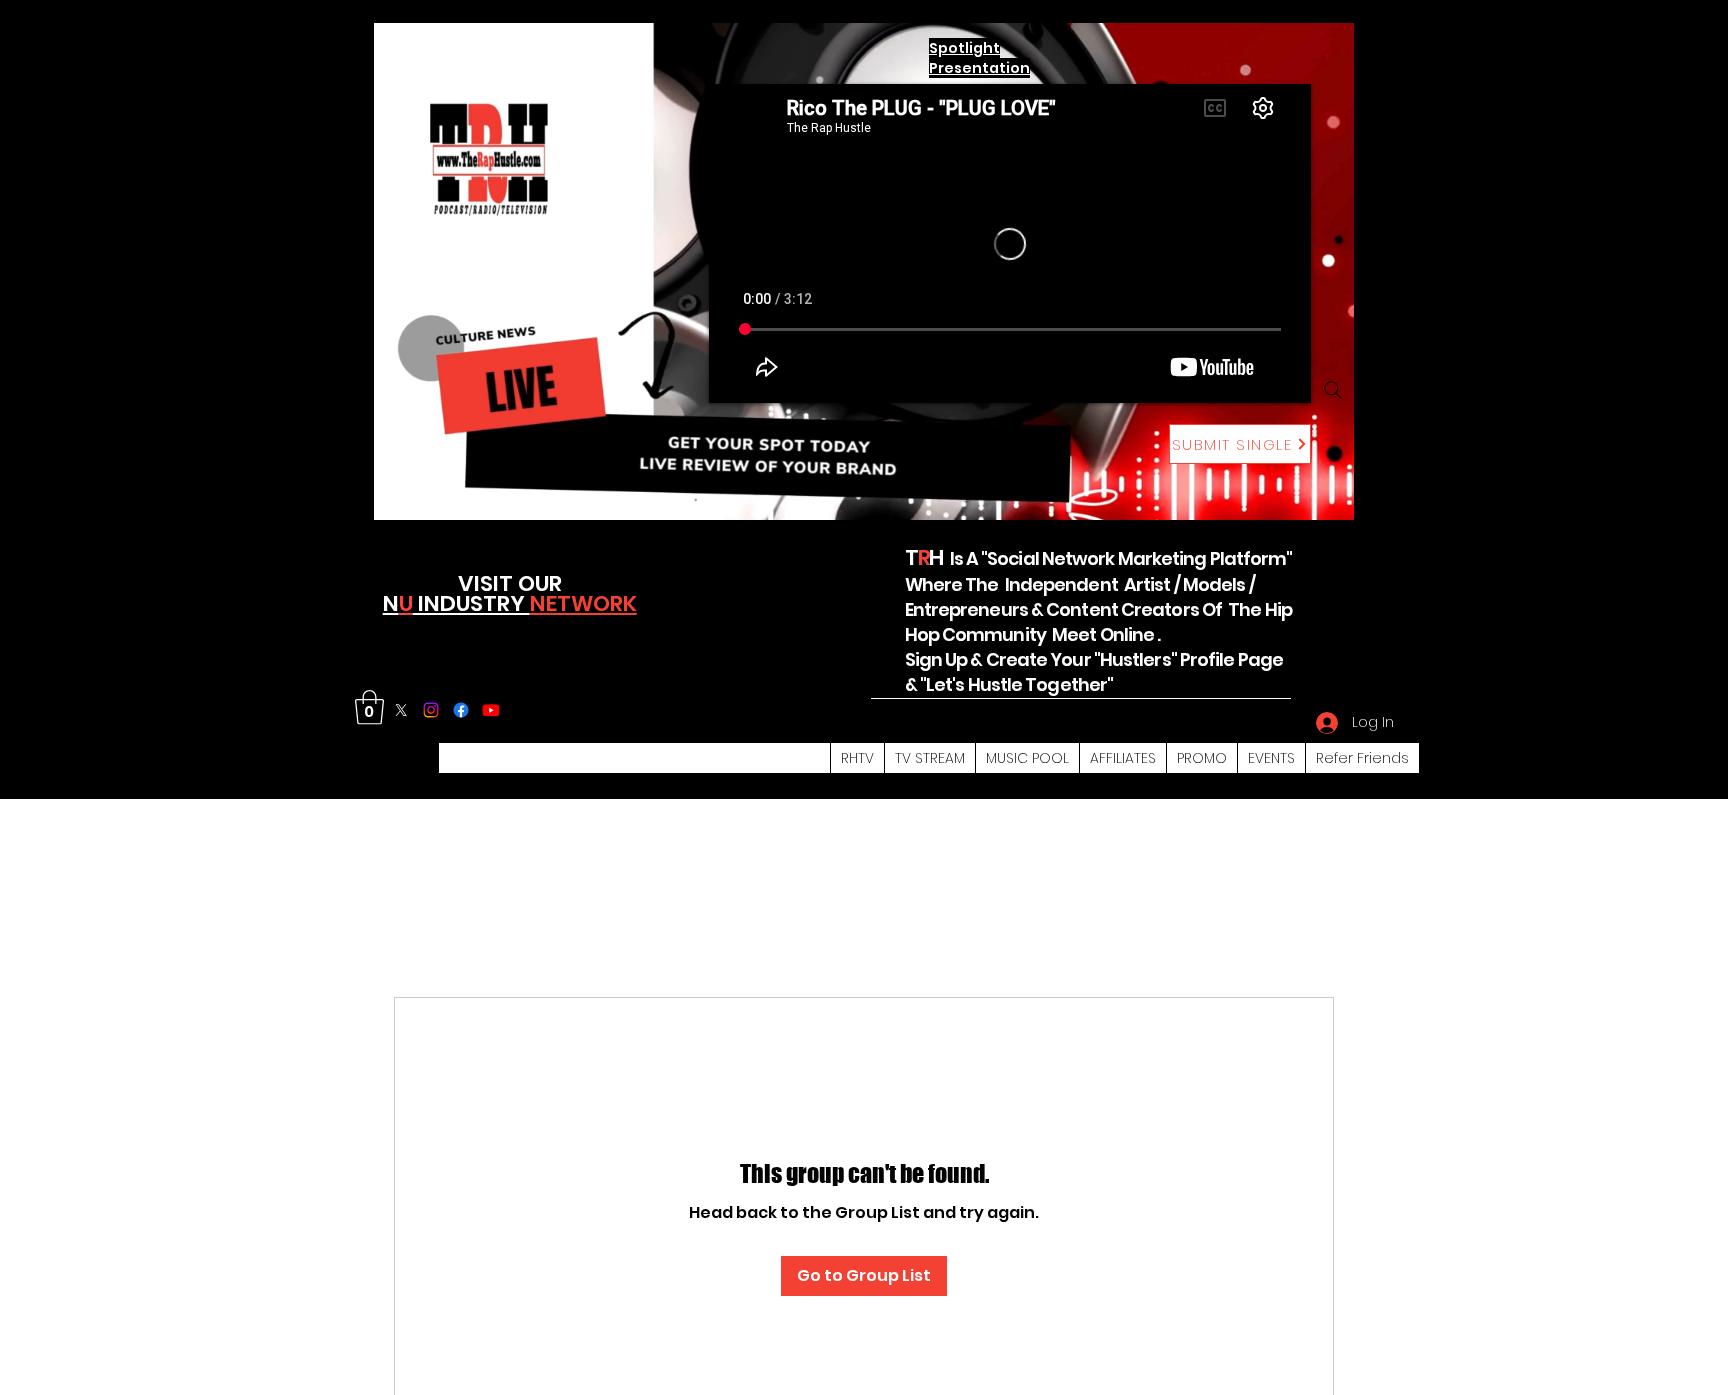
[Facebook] (461, 710)
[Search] (1333, 390)
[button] (369, 707)
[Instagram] (431, 710)
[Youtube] (491, 710)
